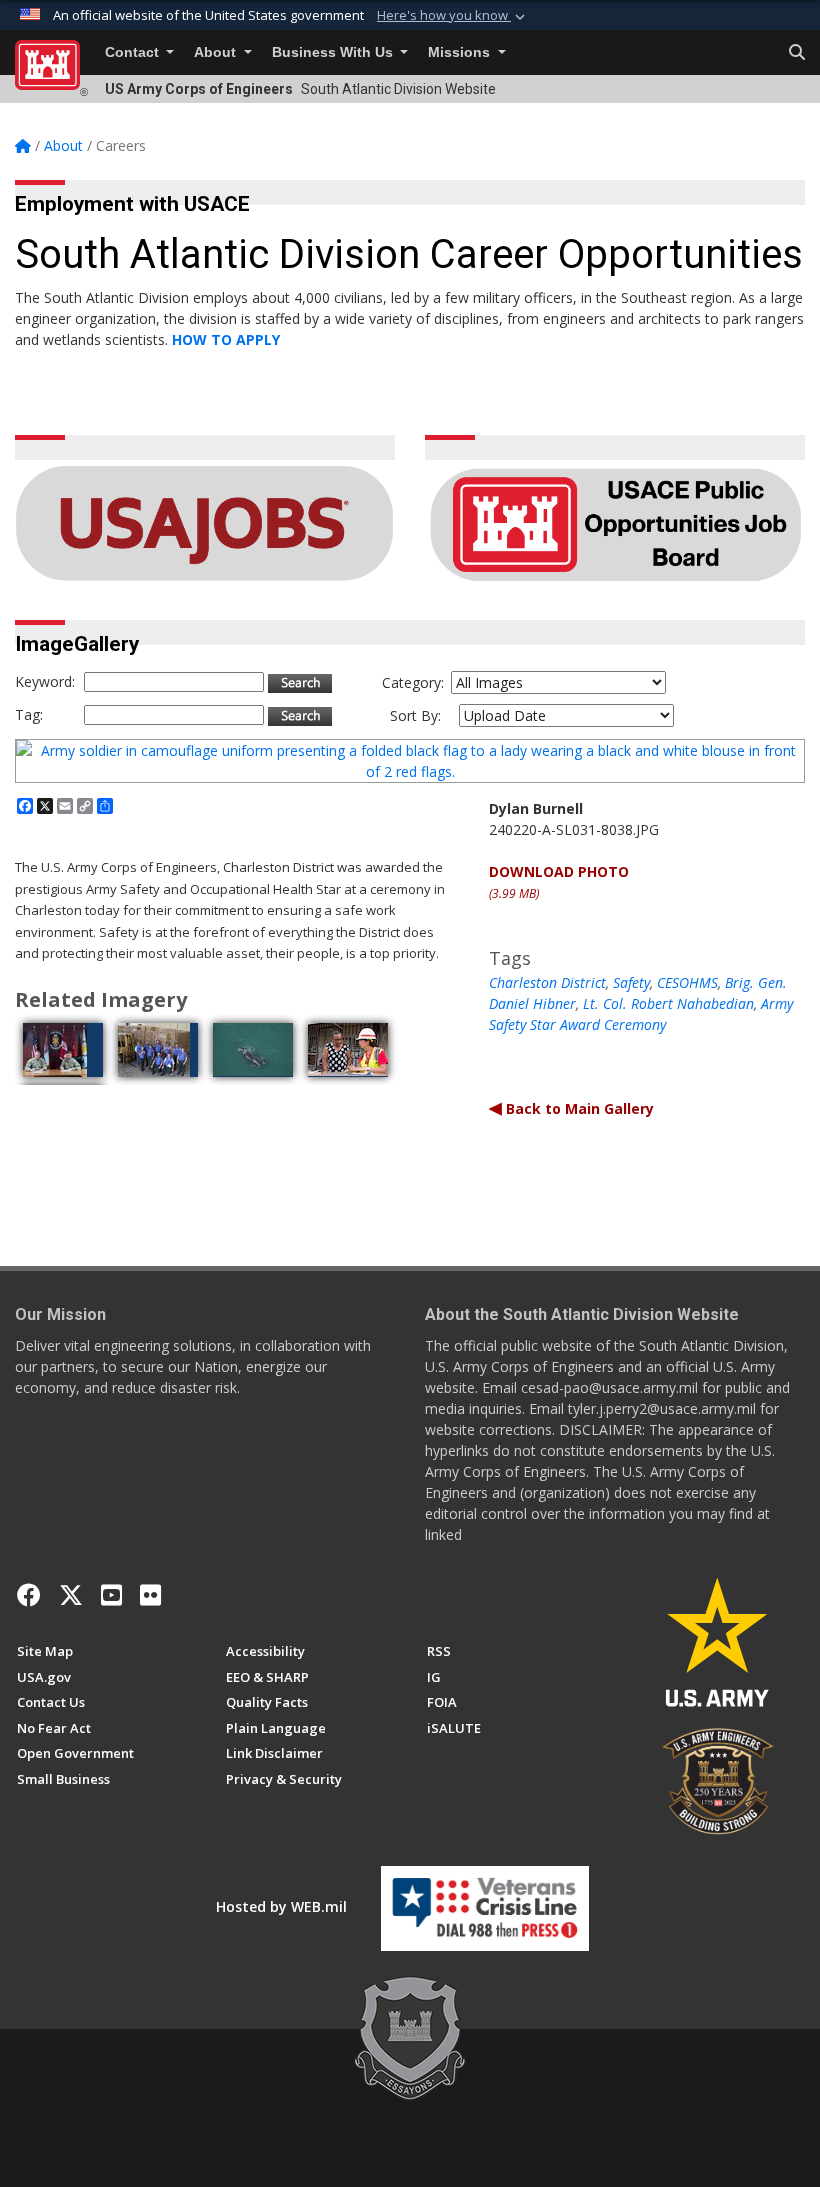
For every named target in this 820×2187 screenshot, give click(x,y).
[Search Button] (797, 53)
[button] (453, 16)
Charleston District (547, 982)
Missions (461, 52)
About (217, 52)
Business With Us (334, 52)
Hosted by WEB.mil (281, 1906)
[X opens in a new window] (71, 1595)
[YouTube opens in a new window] (111, 1595)
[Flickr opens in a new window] (150, 1595)
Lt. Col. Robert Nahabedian (668, 1003)
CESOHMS (687, 982)
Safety (631, 982)
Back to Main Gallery (578, 1108)
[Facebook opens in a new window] (29, 1595)
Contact (134, 52)
